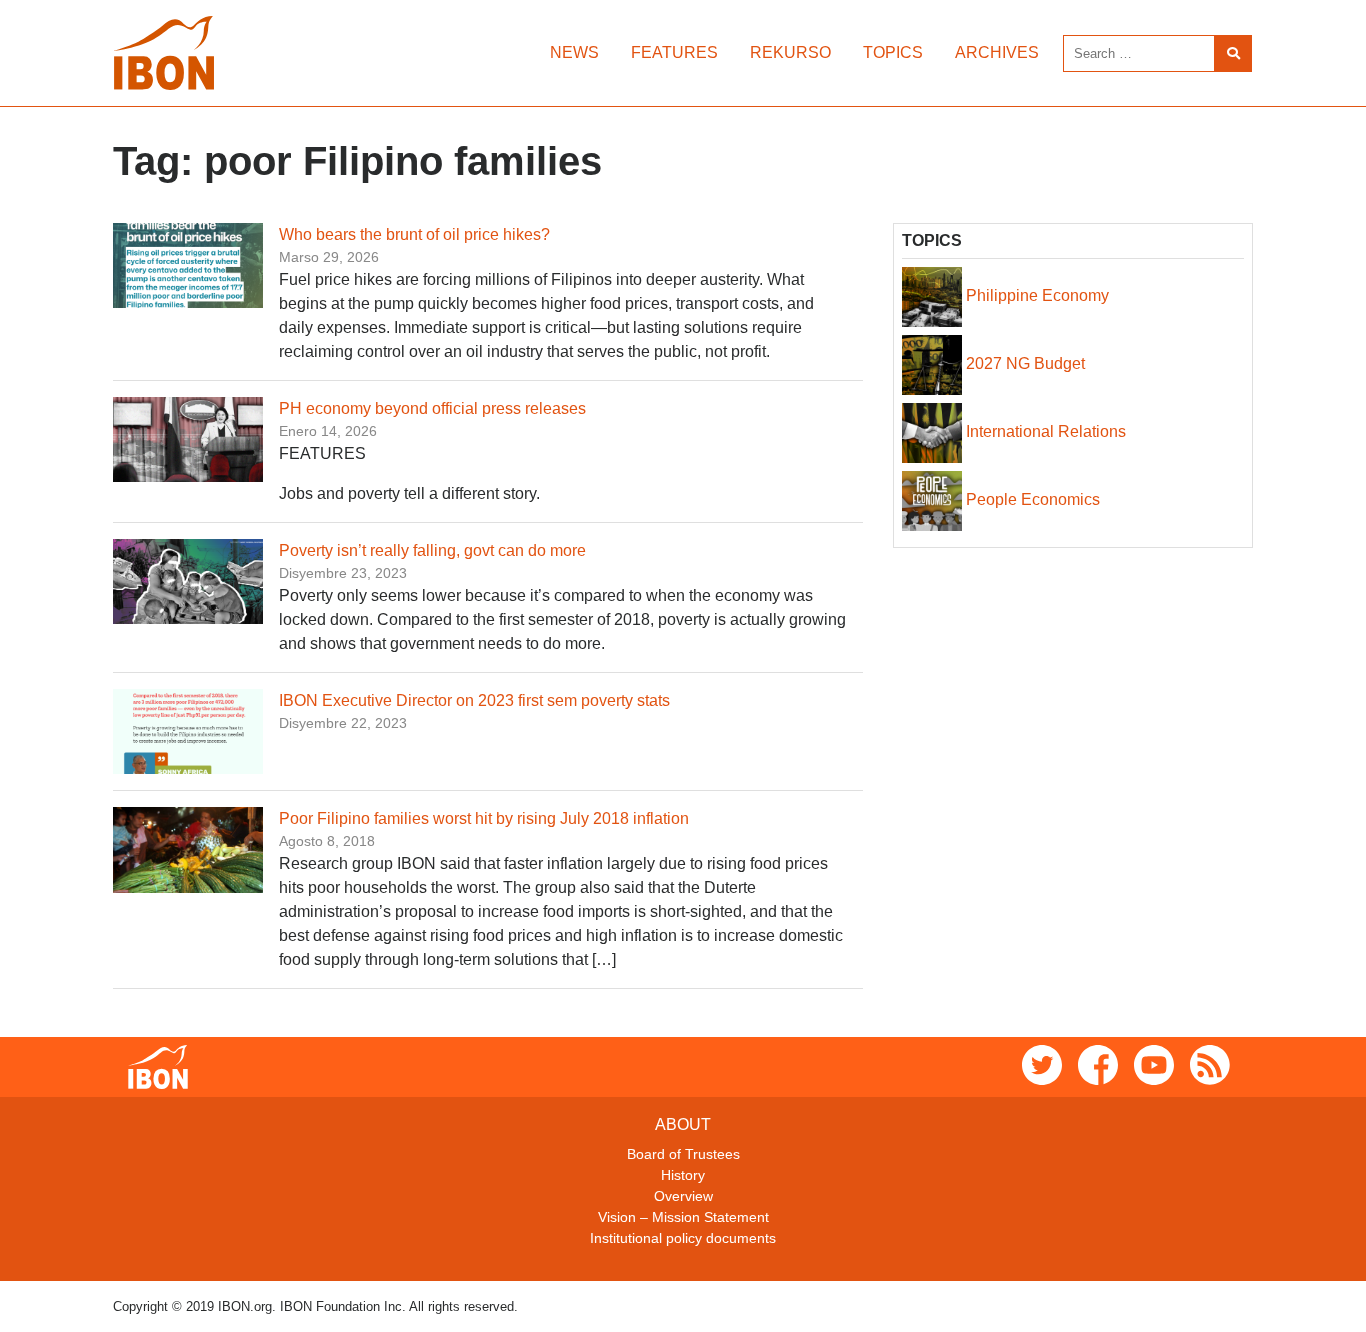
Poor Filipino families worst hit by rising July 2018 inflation (484, 818)
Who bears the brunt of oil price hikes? (414, 234)
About (683, 1124)
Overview (683, 1196)
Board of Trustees (683, 1154)
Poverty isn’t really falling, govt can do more (432, 550)
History (683, 1175)
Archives (997, 52)
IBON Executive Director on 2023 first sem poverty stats (474, 700)
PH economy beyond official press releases (432, 408)
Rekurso (790, 52)
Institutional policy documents (683, 1238)
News (574, 52)
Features (674, 52)
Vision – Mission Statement (683, 1217)
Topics (893, 52)
